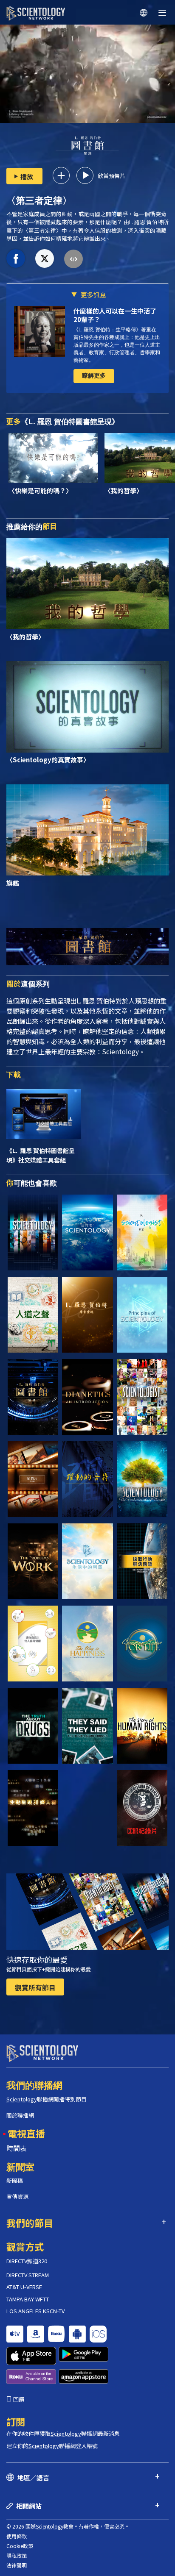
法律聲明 (17, 2565)
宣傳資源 (17, 2197)
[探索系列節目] (33, 1232)
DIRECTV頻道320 (27, 2261)
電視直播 (26, 2133)
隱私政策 (17, 2555)
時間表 (17, 2148)
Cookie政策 (20, 2546)
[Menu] (162, 13)
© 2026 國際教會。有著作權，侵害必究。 (68, 2526)
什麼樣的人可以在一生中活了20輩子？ (115, 315)
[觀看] (142, 1315)
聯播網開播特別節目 (47, 2099)
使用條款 (17, 2536)
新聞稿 (15, 2180)
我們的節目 (30, 2223)
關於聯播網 (20, 2115)
